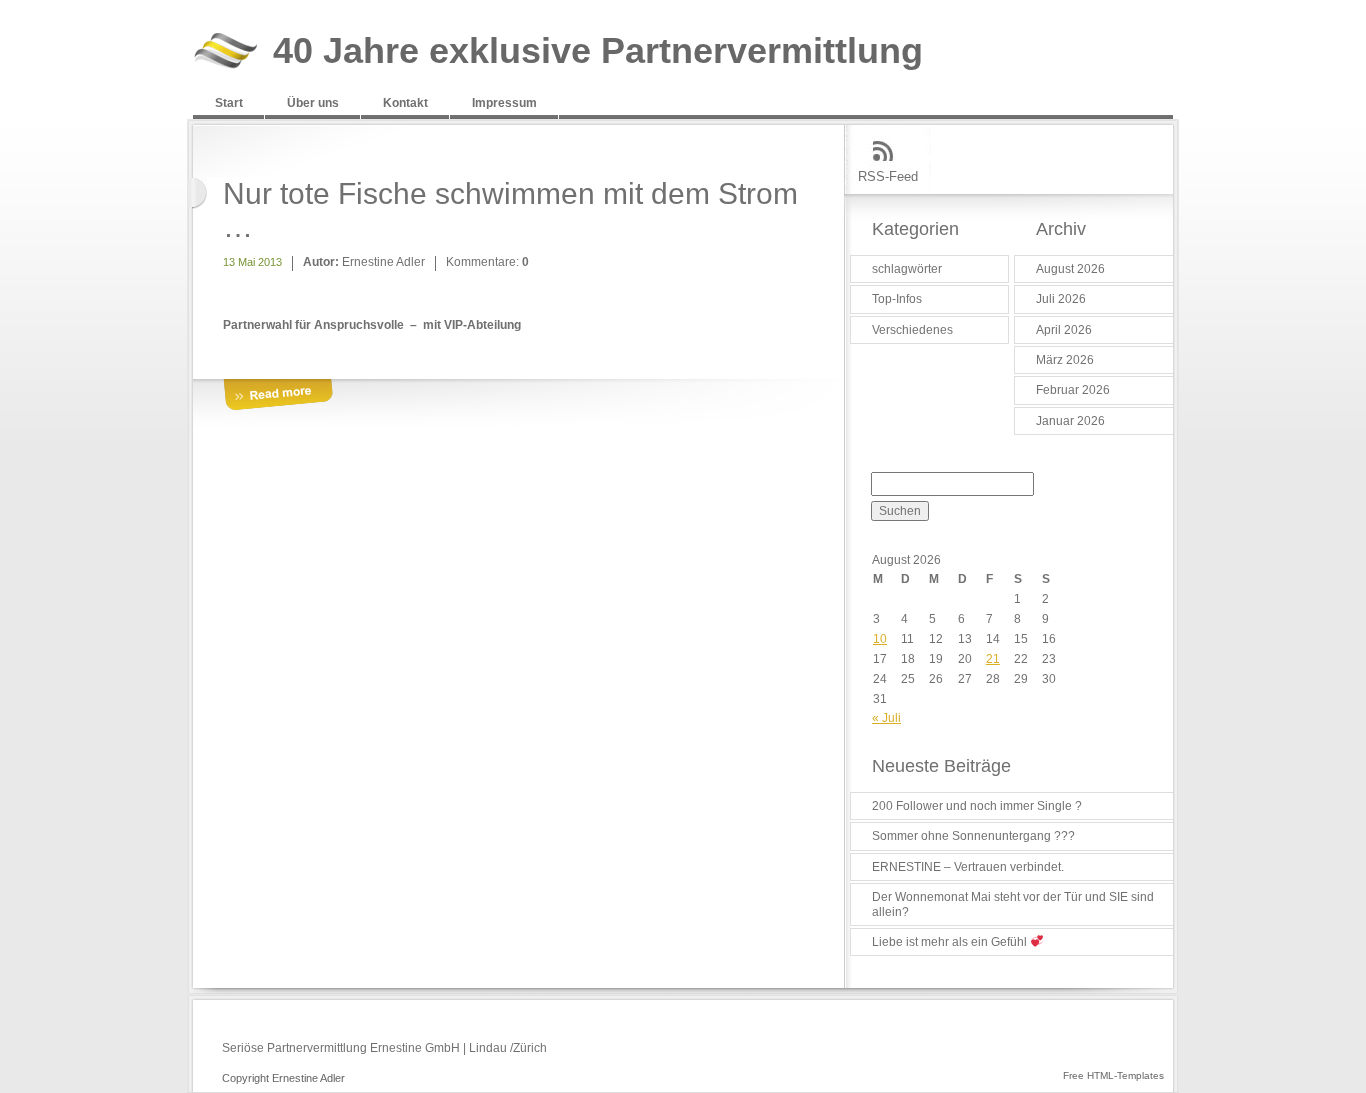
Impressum (504, 103)
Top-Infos (897, 299)
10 (880, 639)
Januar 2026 (1070, 421)
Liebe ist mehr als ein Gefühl (951, 942)
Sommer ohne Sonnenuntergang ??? (973, 836)
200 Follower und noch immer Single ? (977, 806)
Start (229, 103)
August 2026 (1070, 269)
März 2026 (1065, 360)
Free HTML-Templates (1113, 1075)
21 (993, 659)
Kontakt (405, 103)
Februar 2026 (1073, 390)
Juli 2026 (1061, 299)
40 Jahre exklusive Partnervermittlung (598, 51)
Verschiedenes (912, 330)
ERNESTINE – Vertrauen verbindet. (968, 867)
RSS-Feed (888, 176)
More (278, 395)
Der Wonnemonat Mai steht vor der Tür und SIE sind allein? (1013, 904)
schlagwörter (907, 269)
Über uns (313, 103)
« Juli (886, 718)
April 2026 (1064, 330)
